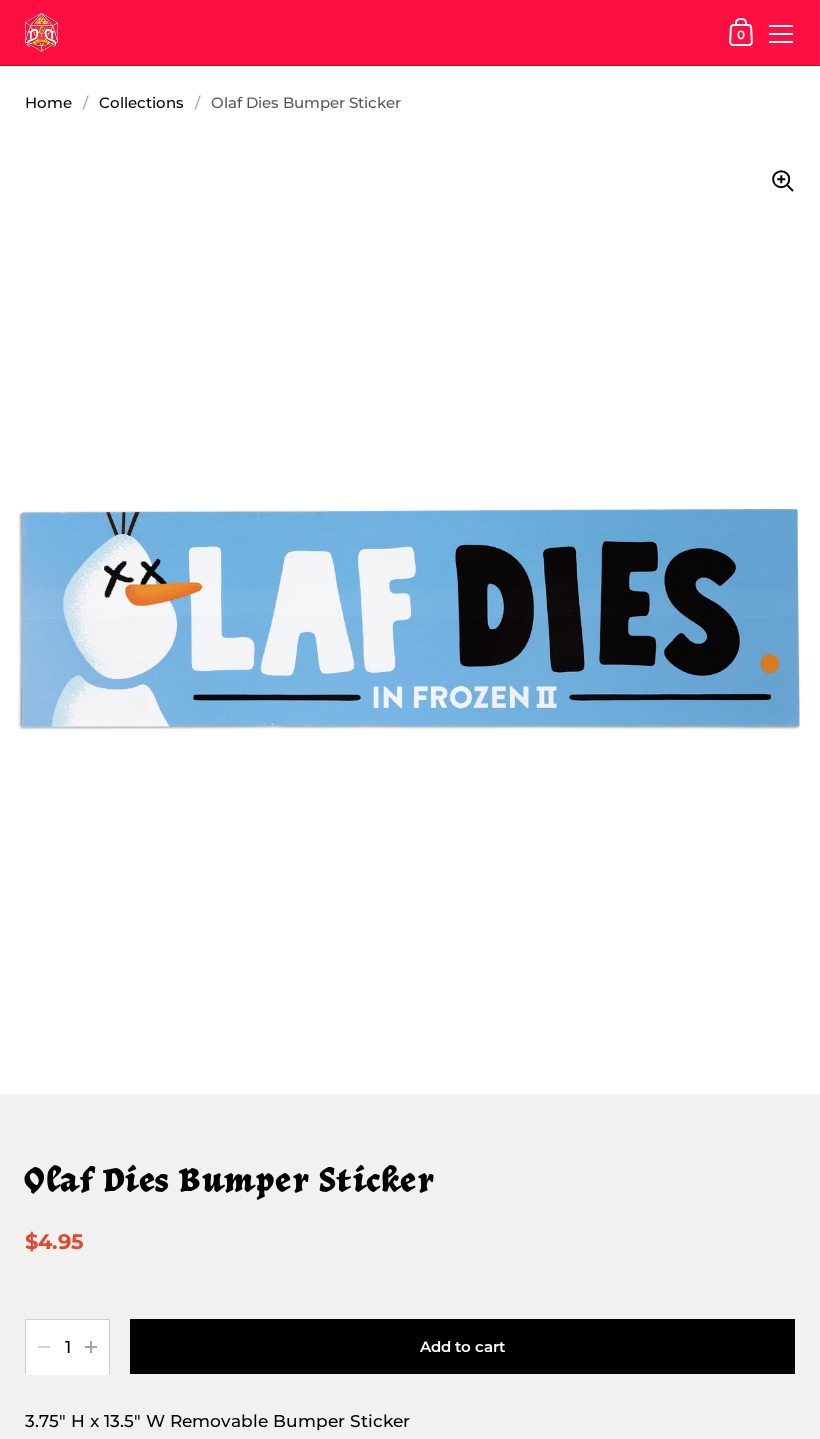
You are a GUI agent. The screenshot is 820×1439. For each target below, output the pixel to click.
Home (48, 102)
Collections (141, 102)
